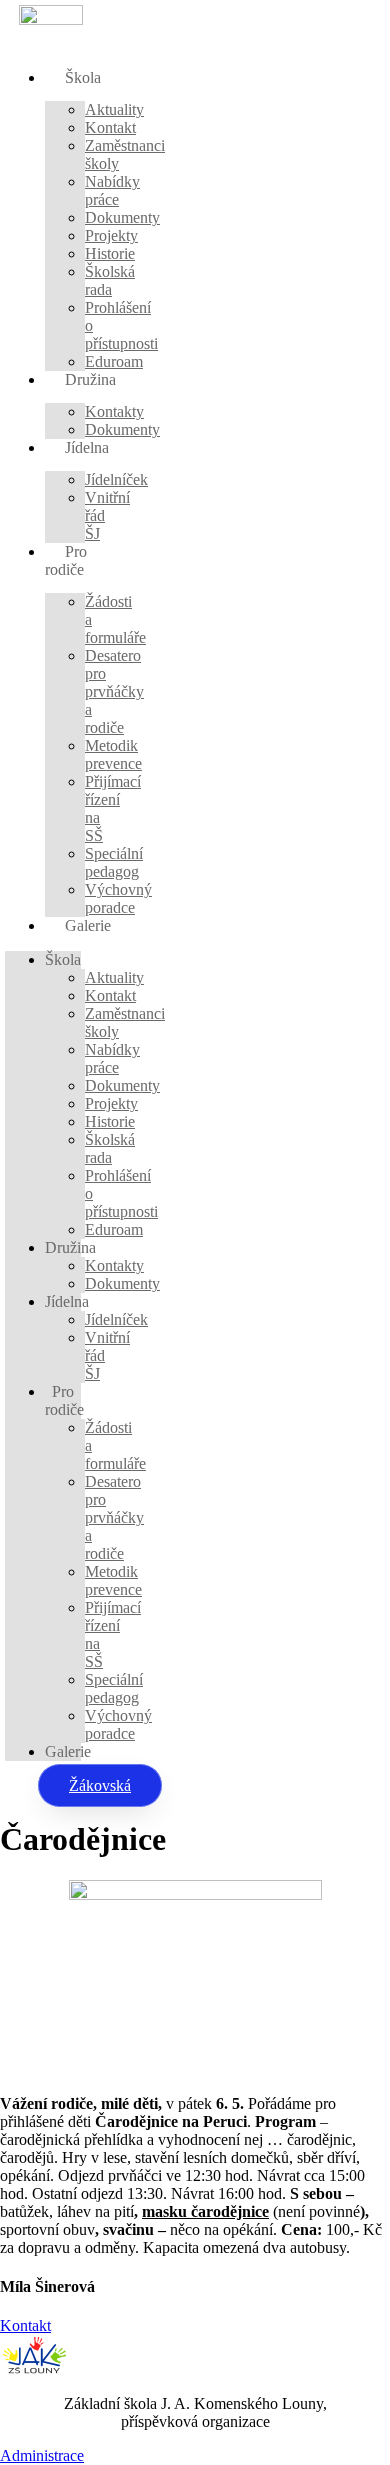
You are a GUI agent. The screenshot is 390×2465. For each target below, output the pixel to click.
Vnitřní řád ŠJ (107, 515)
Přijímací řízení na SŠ (113, 808)
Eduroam (114, 361)
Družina (90, 379)
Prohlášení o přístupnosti (121, 325)
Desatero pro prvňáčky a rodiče (114, 691)
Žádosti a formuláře (115, 619)
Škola (83, 77)
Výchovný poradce (118, 898)
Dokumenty (122, 429)
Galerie (88, 925)
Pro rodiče (66, 560)
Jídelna (87, 447)
